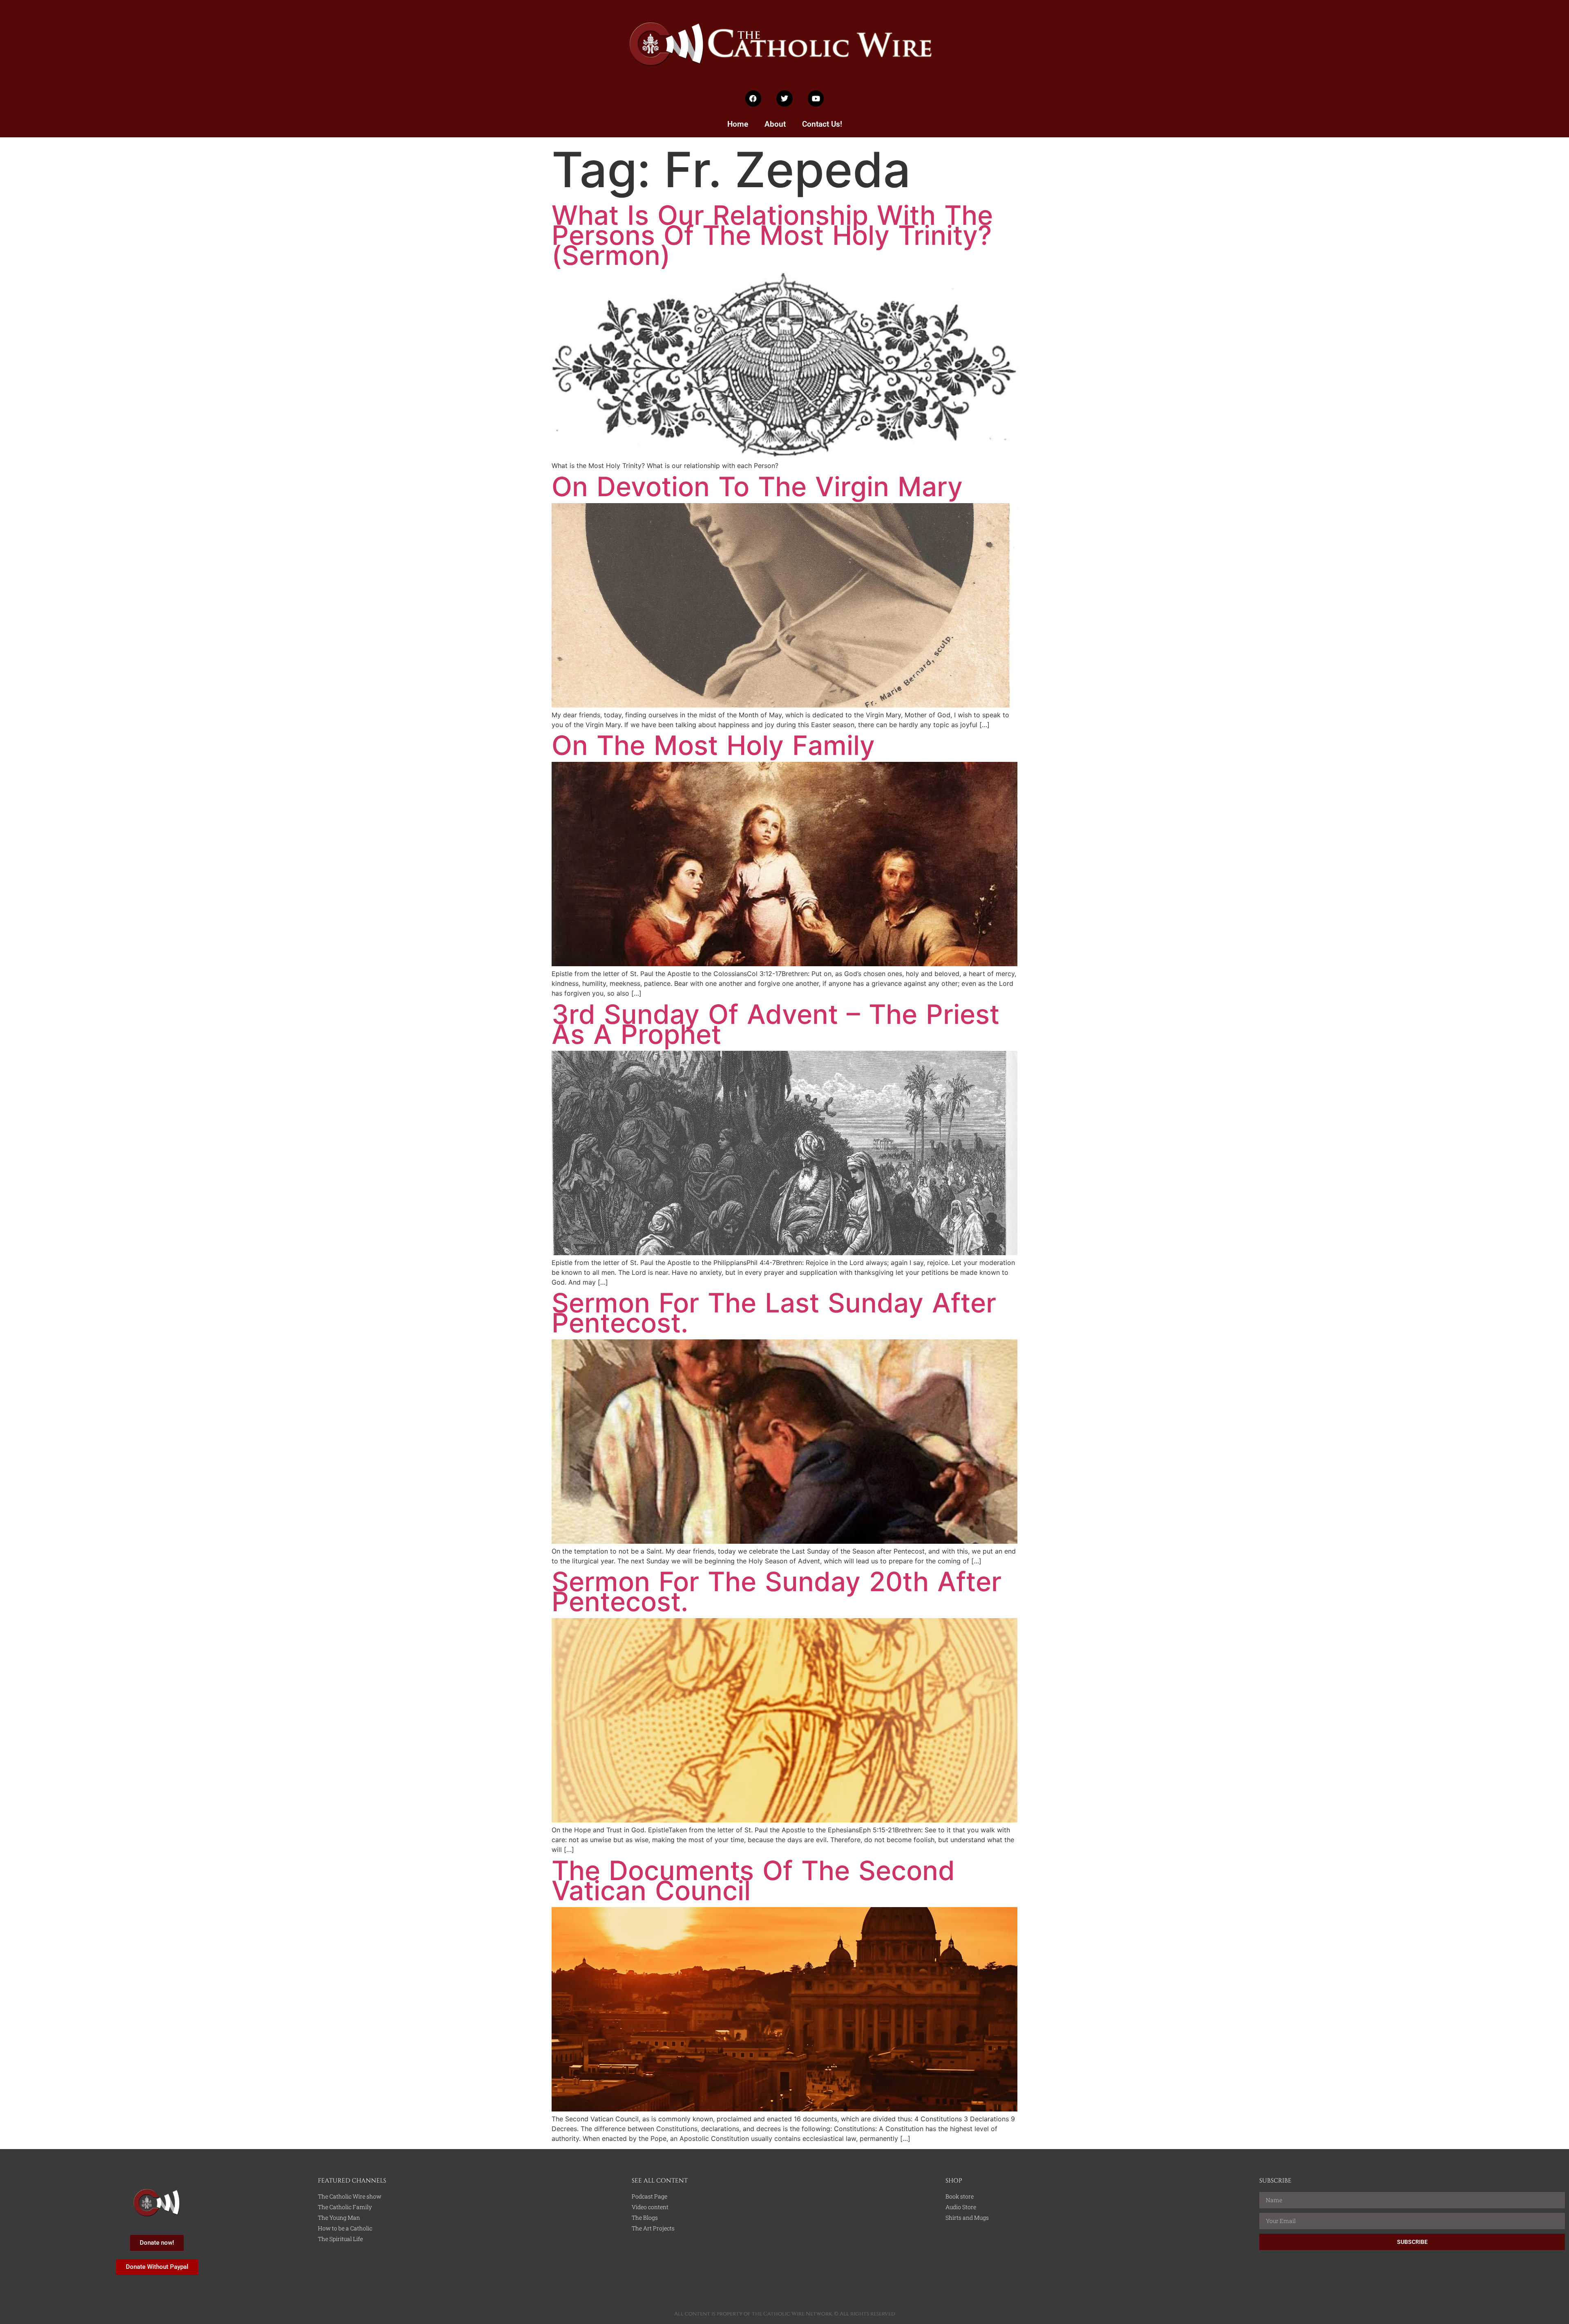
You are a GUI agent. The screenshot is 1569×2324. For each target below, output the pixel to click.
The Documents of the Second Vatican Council (753, 1881)
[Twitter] (784, 99)
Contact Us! (822, 124)
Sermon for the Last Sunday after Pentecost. (774, 1313)
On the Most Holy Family (713, 745)
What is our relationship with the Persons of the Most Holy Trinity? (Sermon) (772, 235)
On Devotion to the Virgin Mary (757, 487)
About (775, 124)
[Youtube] (816, 99)
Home (738, 124)
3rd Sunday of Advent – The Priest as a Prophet (776, 1024)
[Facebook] (753, 99)
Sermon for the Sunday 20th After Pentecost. (777, 1592)
